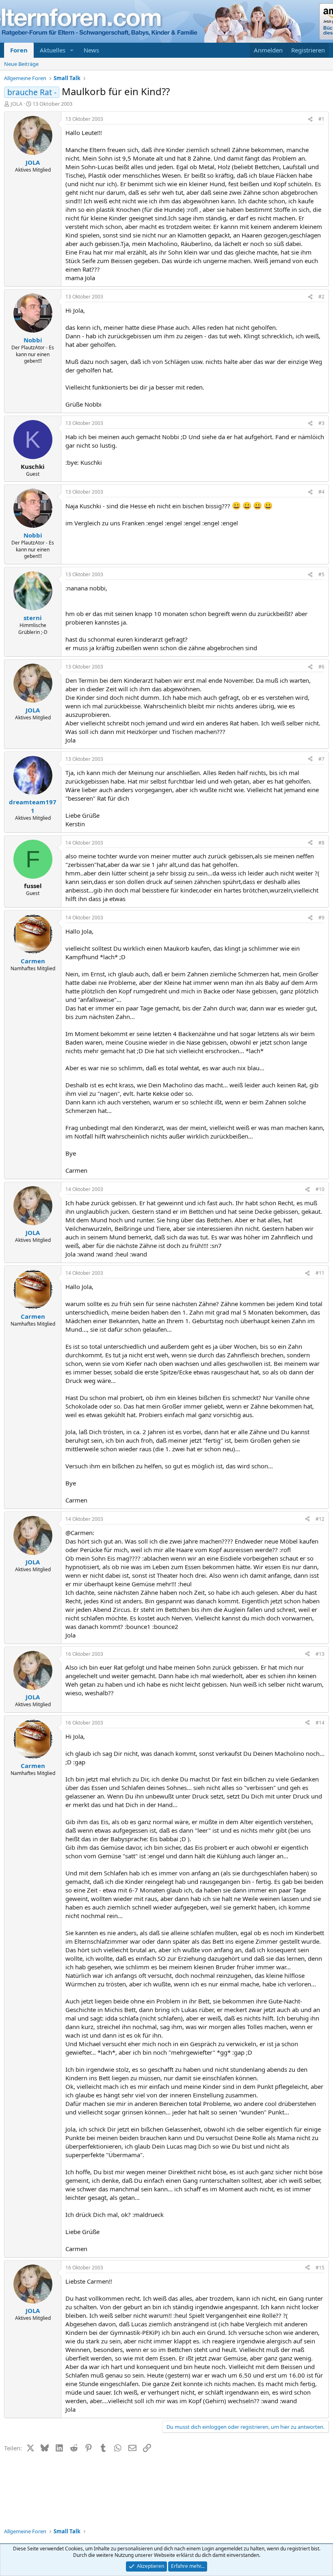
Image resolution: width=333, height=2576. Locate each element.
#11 (320, 1273)
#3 (321, 423)
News (91, 50)
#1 (321, 119)
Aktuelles (53, 50)
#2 (321, 297)
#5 (321, 574)
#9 (321, 918)
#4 (321, 492)
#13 (320, 1654)
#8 (321, 843)
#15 (320, 2268)
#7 (321, 759)
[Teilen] (310, 119)
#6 (321, 667)
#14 (320, 1723)
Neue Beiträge (21, 64)
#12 (320, 1519)
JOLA (16, 104)
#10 (320, 1189)
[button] (72, 50)
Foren (19, 50)
